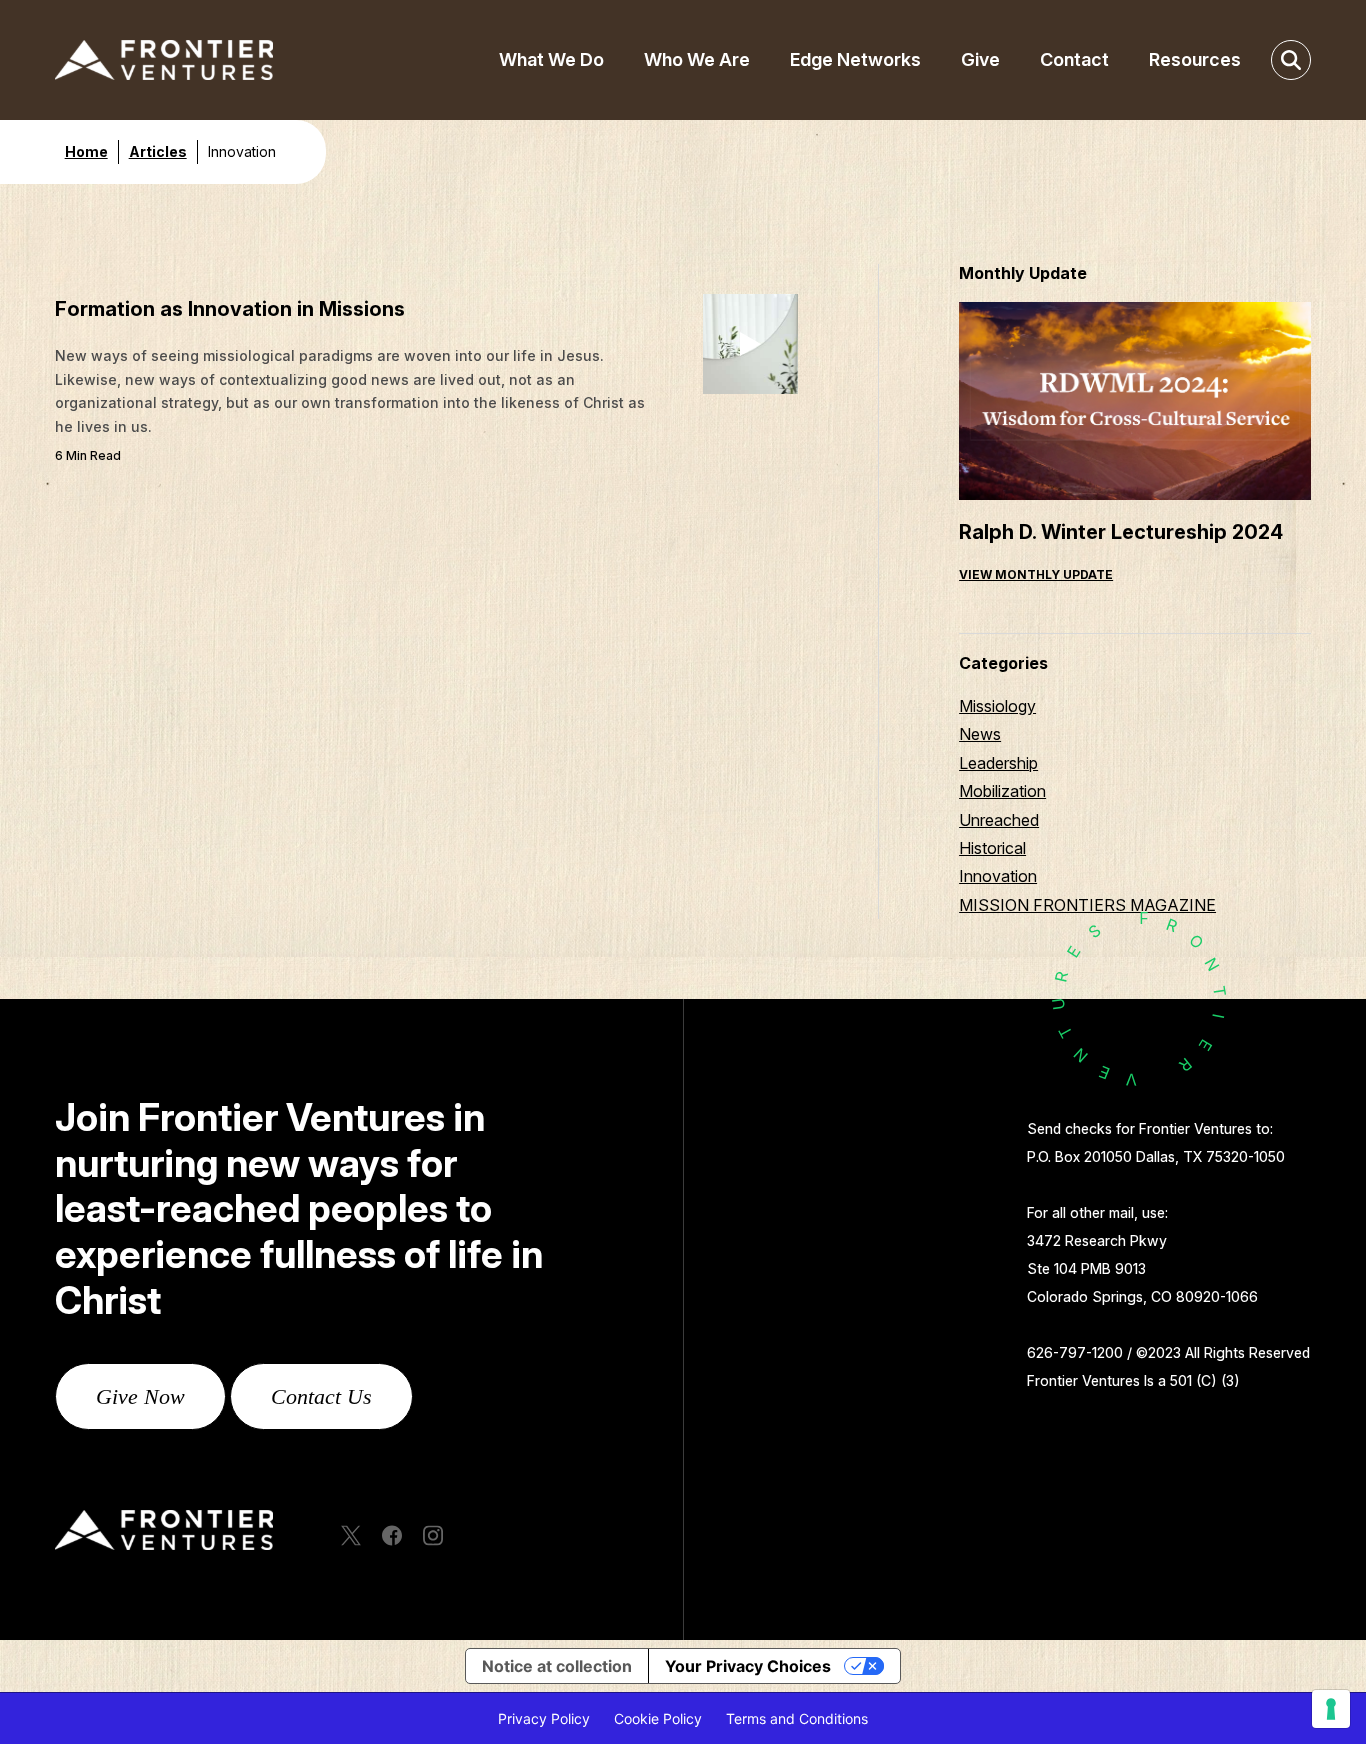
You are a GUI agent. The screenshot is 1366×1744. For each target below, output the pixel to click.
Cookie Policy (658, 1718)
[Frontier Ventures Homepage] (197, 60)
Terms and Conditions (797, 1718)
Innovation (998, 876)
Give (980, 59)
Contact (1074, 59)
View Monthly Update (1036, 574)
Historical (992, 848)
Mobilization (1002, 791)
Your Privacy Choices (748, 1666)
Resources (1195, 59)
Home (86, 151)
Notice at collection (557, 1666)
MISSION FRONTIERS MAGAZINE (1087, 905)
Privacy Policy (544, 1718)
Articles (158, 151)
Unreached (999, 820)
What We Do (551, 59)
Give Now (140, 1396)
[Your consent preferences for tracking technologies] (1331, 1709)
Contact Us (321, 1396)
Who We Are (697, 59)
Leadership (998, 763)
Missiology (997, 706)
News (980, 734)
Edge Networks (855, 59)
